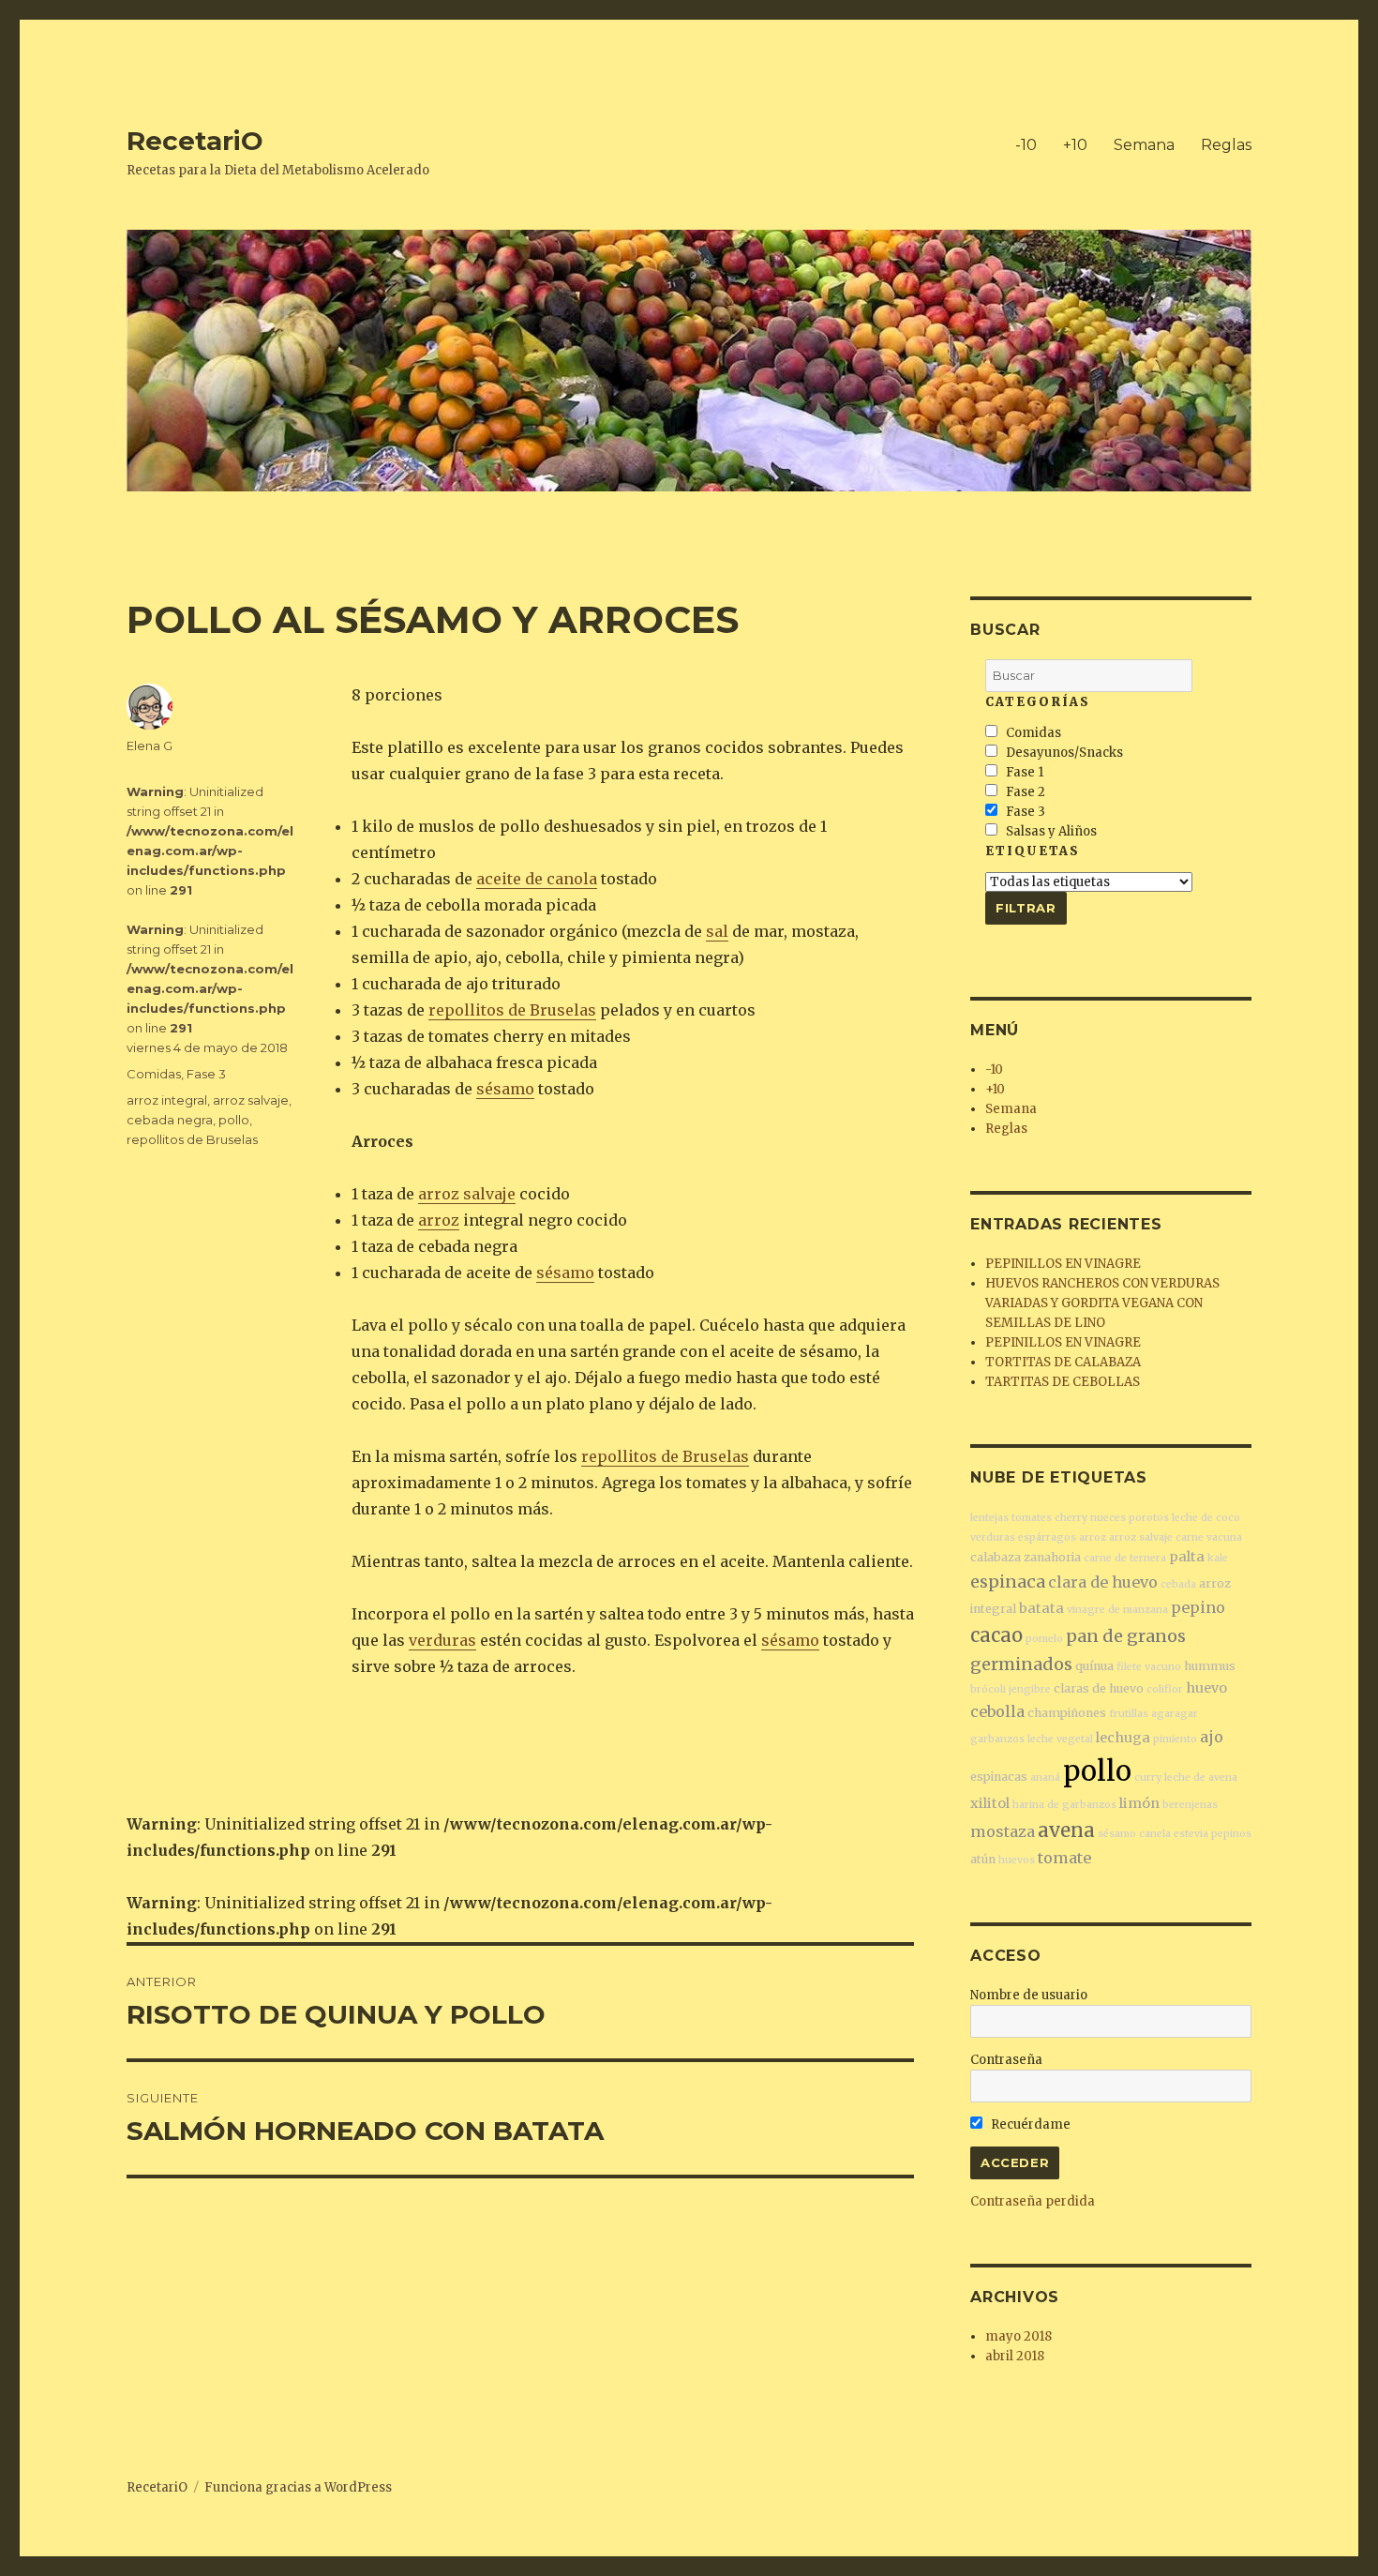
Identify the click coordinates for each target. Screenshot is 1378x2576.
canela (1155, 1834)
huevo (1206, 1688)
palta (1187, 1557)
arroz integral (167, 1100)
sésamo (505, 1089)
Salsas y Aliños (1050, 831)
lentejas (989, 1518)
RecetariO (195, 141)
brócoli (988, 1689)
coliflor (1165, 1689)
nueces (1108, 1518)
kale (1218, 1558)
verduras (442, 1640)
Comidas (154, 1074)
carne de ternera (1125, 1558)
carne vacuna (1209, 1537)
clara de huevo (1103, 1582)
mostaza (1003, 1831)
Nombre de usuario (1029, 1995)
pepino (1198, 1607)
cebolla (997, 1711)
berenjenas (1190, 1805)
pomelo (1044, 1639)
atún (983, 1859)
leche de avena (1201, 1778)
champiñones (1067, 1713)
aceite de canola (537, 879)
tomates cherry (1049, 1518)
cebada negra (170, 1120)
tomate (1064, 1858)
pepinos (1231, 1834)
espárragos (1047, 1537)
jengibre (1030, 1689)
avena (1066, 1830)
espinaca (1008, 1582)
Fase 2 (1024, 792)
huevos (1017, 1860)
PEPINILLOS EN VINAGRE (1063, 1264)
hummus (1210, 1666)
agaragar (1175, 1714)
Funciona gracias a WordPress (298, 2487)
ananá (1045, 1778)
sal (717, 931)
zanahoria (1052, 1557)
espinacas (999, 1777)
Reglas (1226, 145)
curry (1148, 1778)
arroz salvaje (467, 1194)
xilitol (990, 1803)
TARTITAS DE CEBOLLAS (1063, 1382)
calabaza (996, 1557)
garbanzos (997, 1739)
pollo (234, 1120)
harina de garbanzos (1064, 1805)
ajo (1212, 1737)
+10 (1075, 145)
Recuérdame (1029, 2124)
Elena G (150, 746)
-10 (1026, 145)
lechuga (1123, 1738)
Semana (1144, 145)
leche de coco (1206, 1518)
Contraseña (1006, 2060)
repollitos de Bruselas (512, 1010)
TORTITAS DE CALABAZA (1063, 1362)
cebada (1178, 1584)
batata (1041, 1608)
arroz (439, 1220)
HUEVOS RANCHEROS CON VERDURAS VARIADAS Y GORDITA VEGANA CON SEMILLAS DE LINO (1102, 1303)
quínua (1094, 1666)
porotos (1149, 1518)
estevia (1191, 1834)
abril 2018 (1015, 2356)
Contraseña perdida (1033, 2201)
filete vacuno (1149, 1667)
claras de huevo (1099, 1688)
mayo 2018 (1019, 2336)
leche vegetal (1060, 1739)
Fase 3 (206, 1074)
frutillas (1129, 1714)
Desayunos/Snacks (1063, 753)
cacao (996, 1635)
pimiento (1175, 1739)
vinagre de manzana (1117, 1610)
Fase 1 (1023, 772)
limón (1139, 1803)
